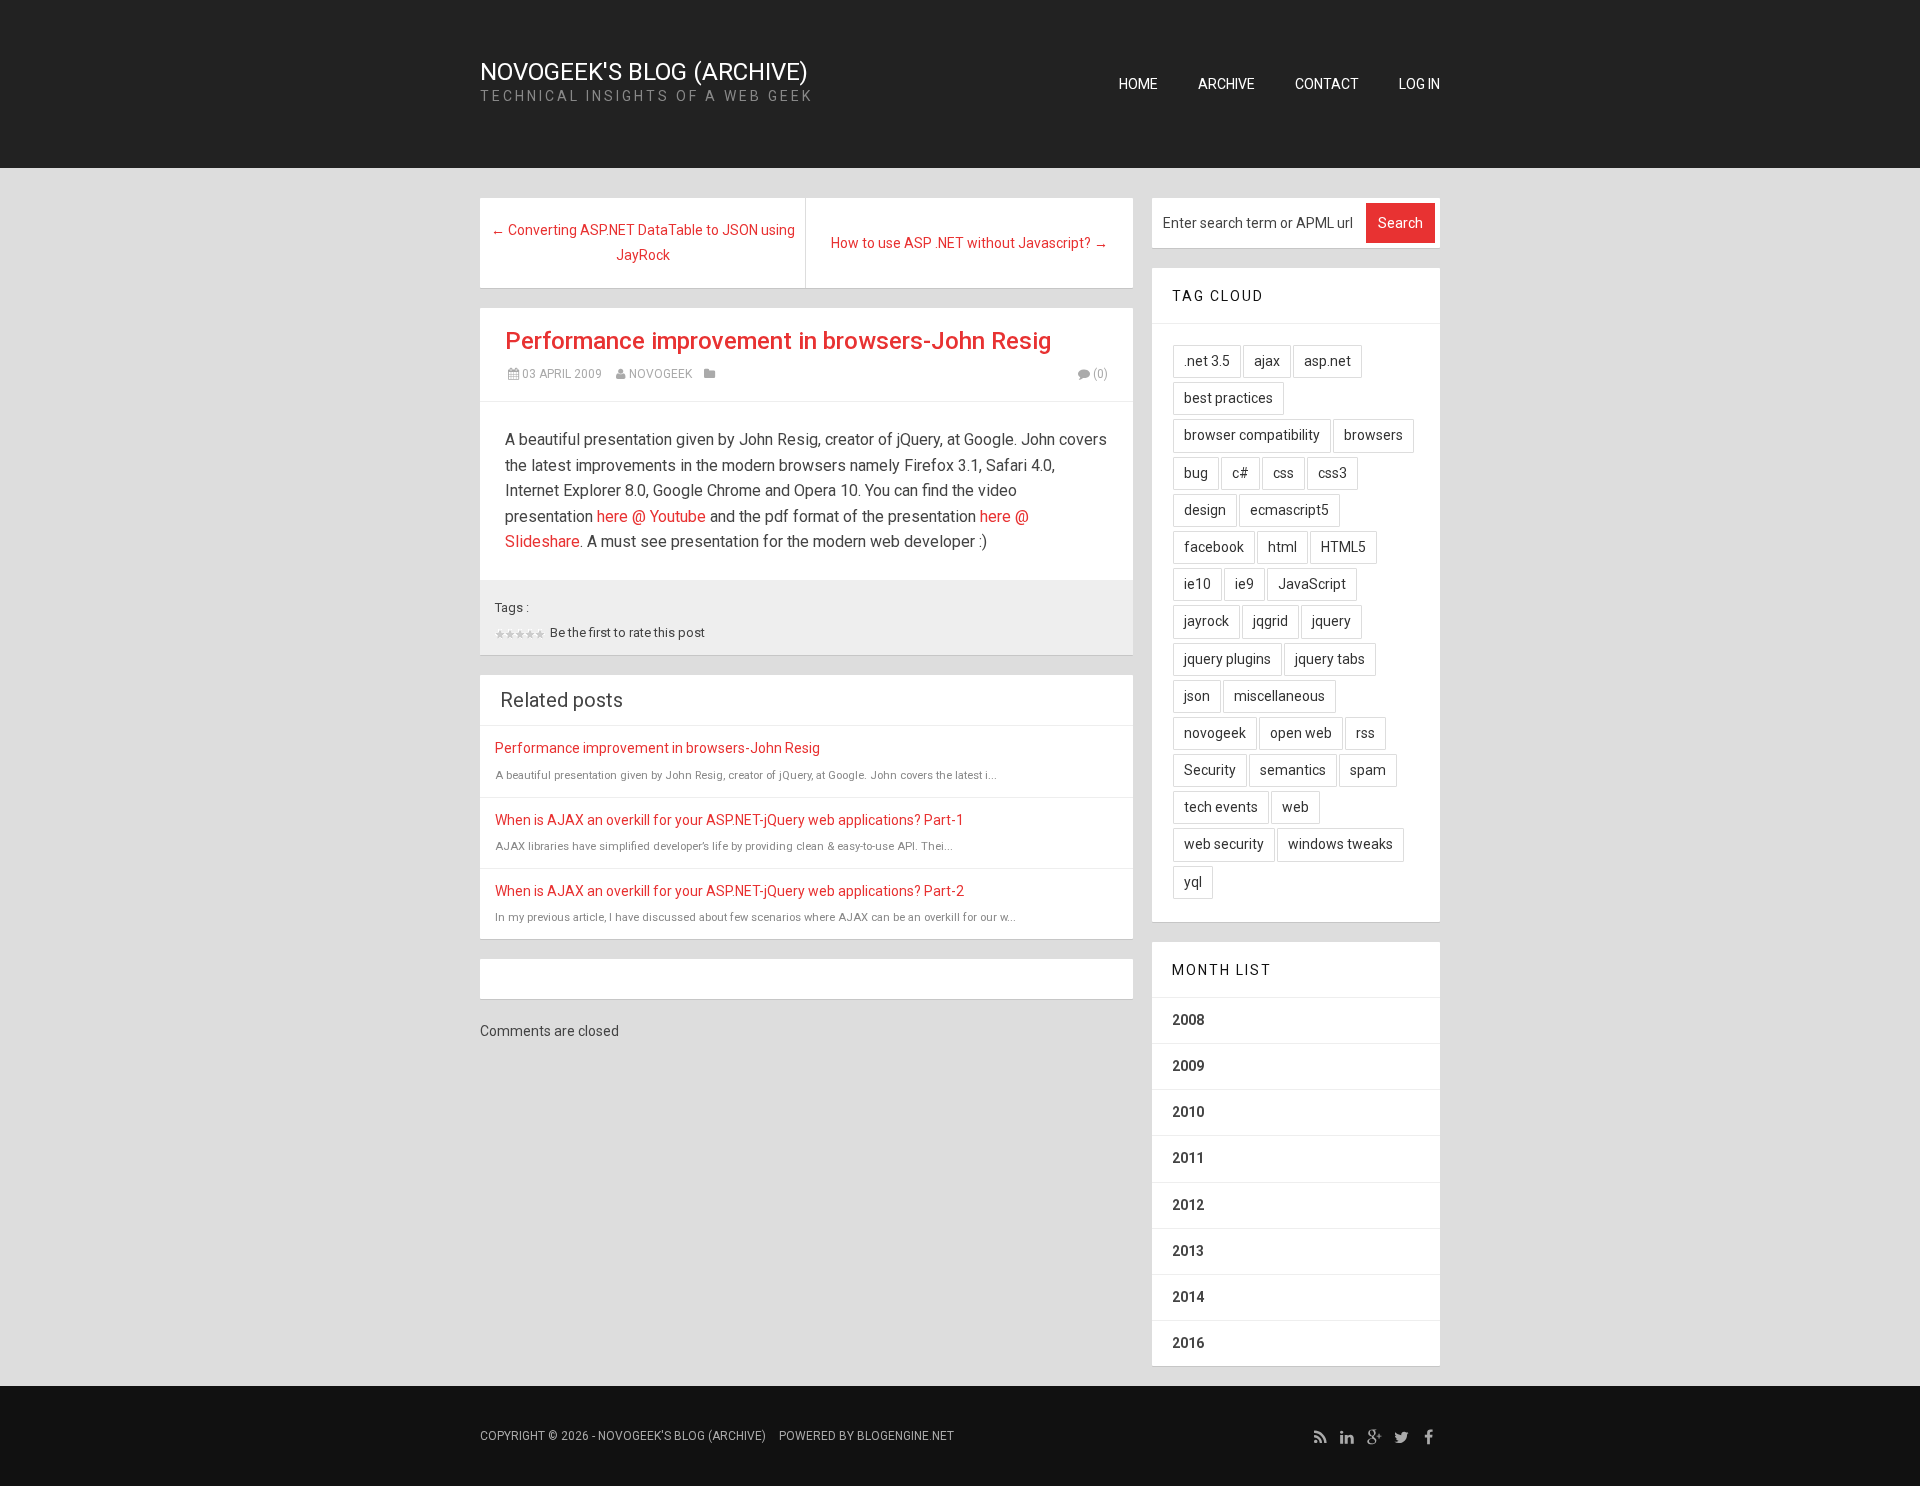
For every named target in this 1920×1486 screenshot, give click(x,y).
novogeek (660, 374)
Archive (1226, 84)
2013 (1188, 1251)
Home (1138, 84)
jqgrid (1270, 621)
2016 (1188, 1343)
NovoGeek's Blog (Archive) (644, 72)
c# (1240, 473)
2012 (1188, 1205)
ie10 (1197, 584)
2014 (1188, 1297)
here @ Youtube (651, 516)
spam (1368, 770)
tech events (1221, 807)
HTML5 (1343, 547)
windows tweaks (1340, 844)
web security (1224, 844)
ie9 (1244, 584)
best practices (1228, 398)
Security (1210, 770)
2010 (1188, 1112)
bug (1196, 473)
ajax (1267, 361)
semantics (1293, 770)
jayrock (1206, 621)
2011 (1188, 1158)
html (1282, 547)
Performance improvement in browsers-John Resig (778, 341)
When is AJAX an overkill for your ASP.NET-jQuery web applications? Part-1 (729, 820)
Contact (1327, 84)
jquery (1331, 621)
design (1205, 510)
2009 (1188, 1066)
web (1295, 807)
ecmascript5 (1289, 510)
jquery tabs (1330, 659)
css (1283, 473)
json (1197, 696)
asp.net (1327, 361)
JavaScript (1312, 584)
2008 (1188, 1020)
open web (1301, 733)
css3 (1332, 473)
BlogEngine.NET (905, 1436)
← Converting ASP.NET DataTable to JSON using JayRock (643, 242)
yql (1193, 882)
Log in (1419, 84)
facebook (1214, 547)
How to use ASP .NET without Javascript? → (969, 243)
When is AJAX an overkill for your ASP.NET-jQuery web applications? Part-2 (729, 891)
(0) (1100, 374)
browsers (1373, 435)
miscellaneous (1279, 696)
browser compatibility (1252, 435)
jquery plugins (1227, 659)
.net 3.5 (1207, 361)
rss (1365, 733)
